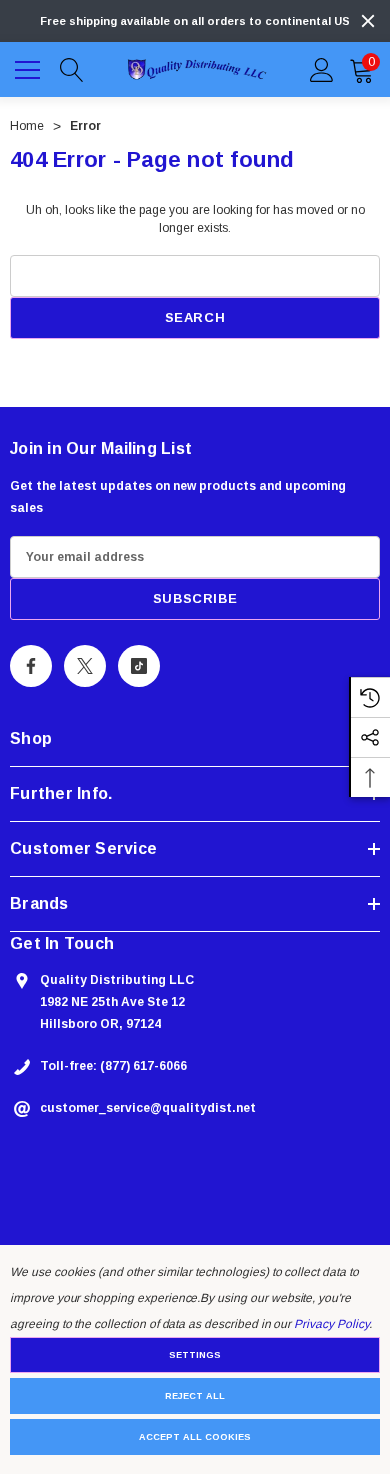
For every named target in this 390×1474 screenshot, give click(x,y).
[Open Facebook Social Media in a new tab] (31, 666)
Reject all (195, 1396)
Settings (195, 1355)
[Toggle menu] (30, 67)
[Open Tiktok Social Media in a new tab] (139, 666)
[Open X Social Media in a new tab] (85, 666)
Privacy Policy (331, 1324)
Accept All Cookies (195, 1437)
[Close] (368, 21)
